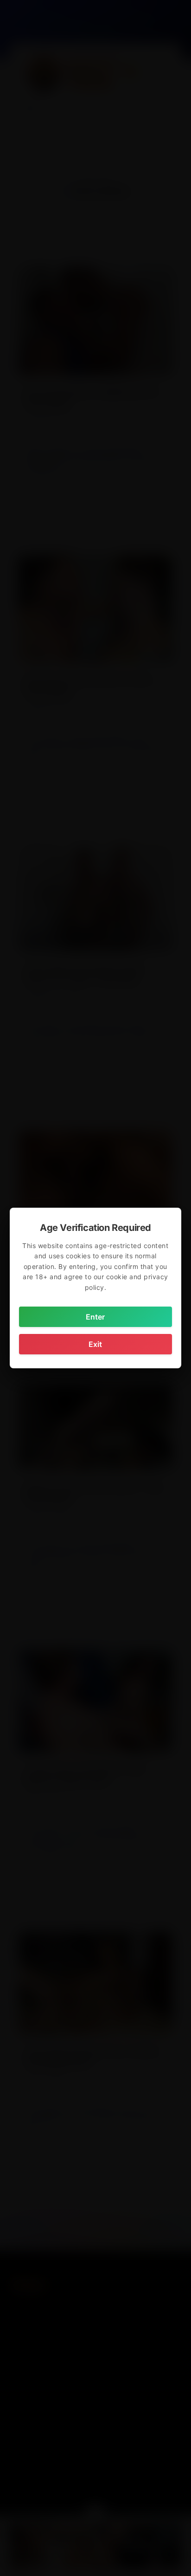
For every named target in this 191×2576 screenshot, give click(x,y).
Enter (95, 1317)
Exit (95, 1344)
